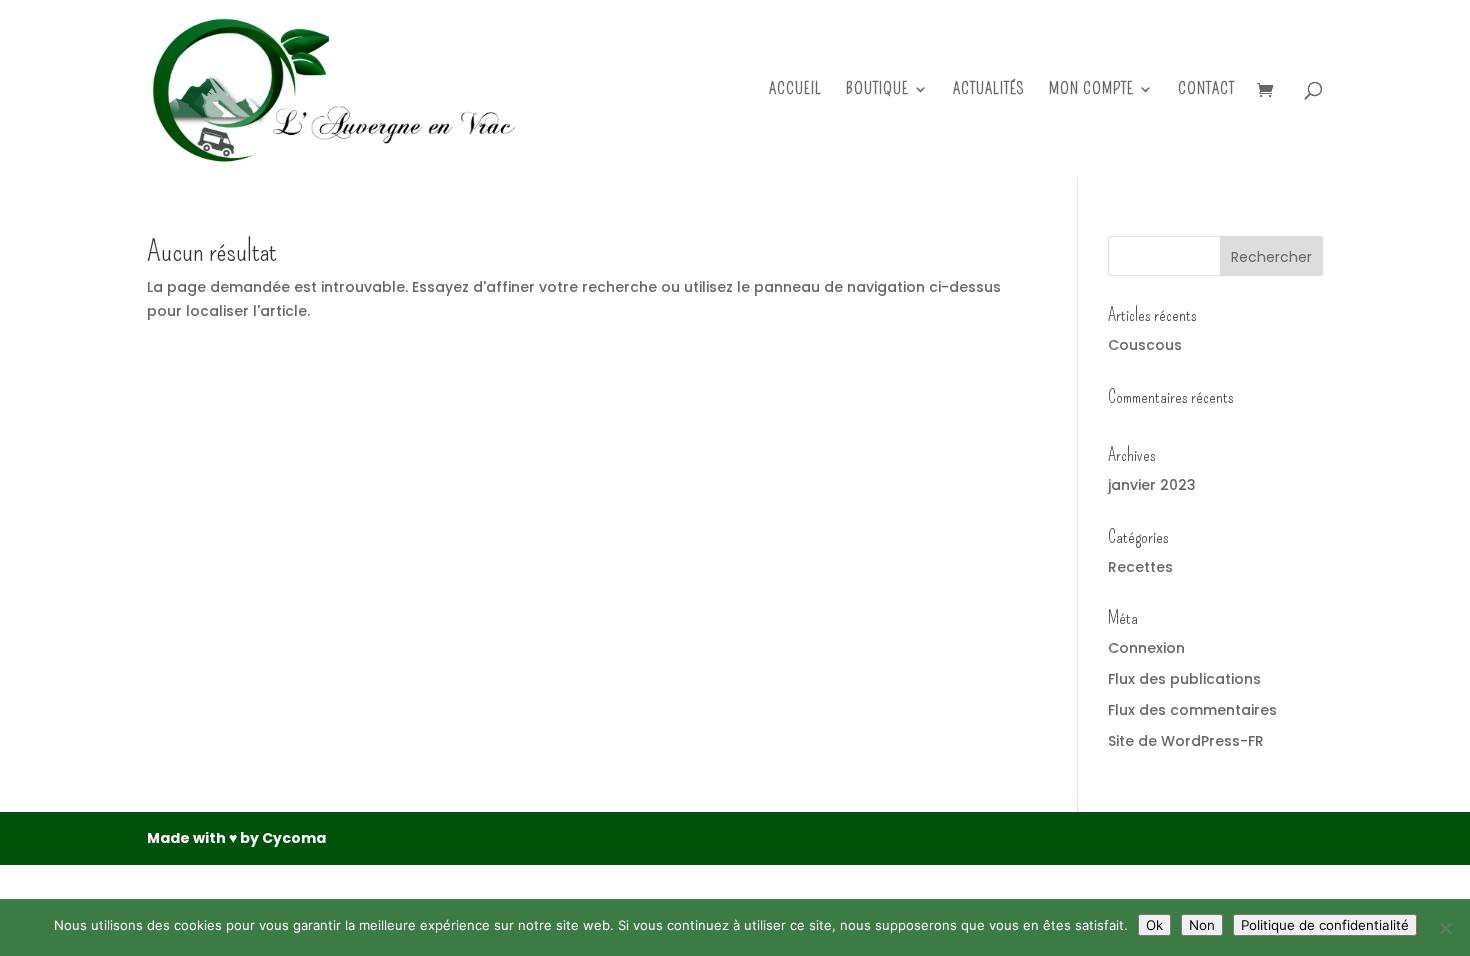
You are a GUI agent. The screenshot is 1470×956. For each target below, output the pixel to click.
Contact (1206, 90)
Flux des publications (1184, 679)
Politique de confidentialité (1325, 925)
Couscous (1145, 345)
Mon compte (1091, 90)
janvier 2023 (1152, 485)
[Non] (1445, 928)
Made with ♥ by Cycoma (236, 838)
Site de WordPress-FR (1186, 741)
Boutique (877, 90)
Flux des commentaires (1192, 710)
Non (1202, 925)
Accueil (795, 90)
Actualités (989, 90)
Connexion (1146, 648)
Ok (1154, 925)
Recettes (1140, 567)
